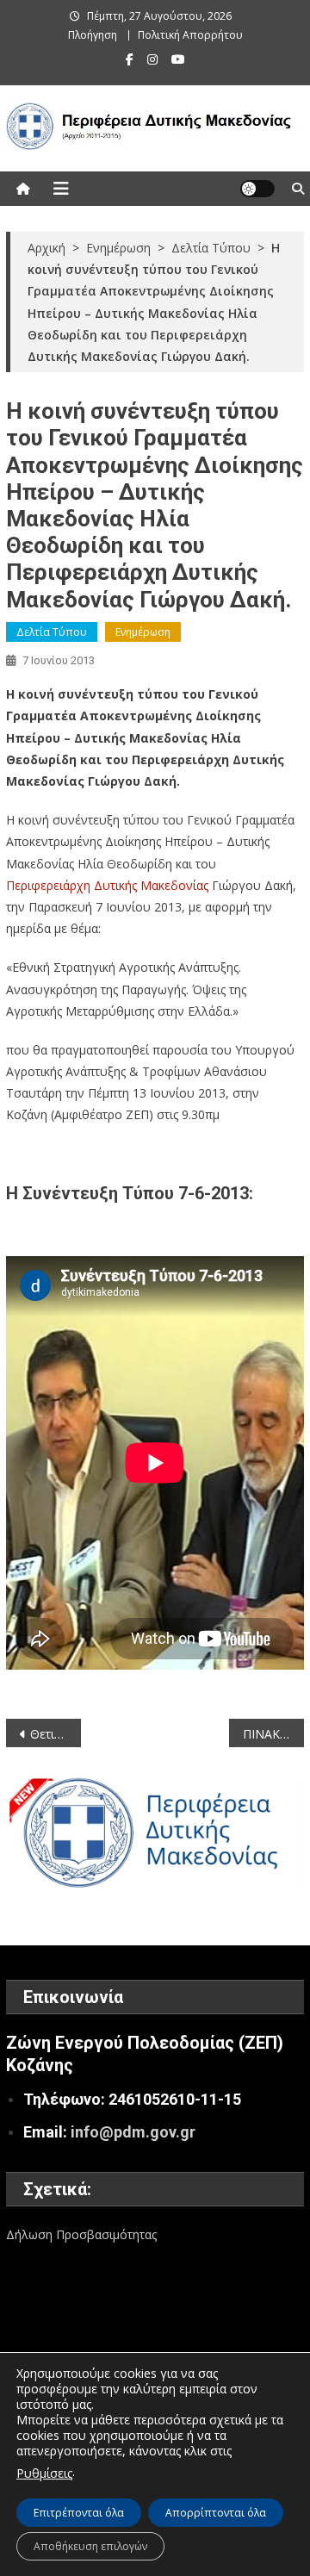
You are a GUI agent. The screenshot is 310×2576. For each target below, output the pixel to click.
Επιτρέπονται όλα (79, 2513)
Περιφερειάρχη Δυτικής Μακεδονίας (107, 885)
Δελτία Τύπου (52, 632)
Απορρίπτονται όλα (216, 2513)
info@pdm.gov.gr (133, 2132)
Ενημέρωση (143, 632)
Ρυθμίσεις (44, 2473)
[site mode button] (257, 189)
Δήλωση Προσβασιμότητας (81, 2234)
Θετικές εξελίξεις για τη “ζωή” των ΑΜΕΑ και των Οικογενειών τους (55, 1734)
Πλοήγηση (93, 35)
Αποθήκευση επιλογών (90, 2546)
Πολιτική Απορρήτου (190, 35)
